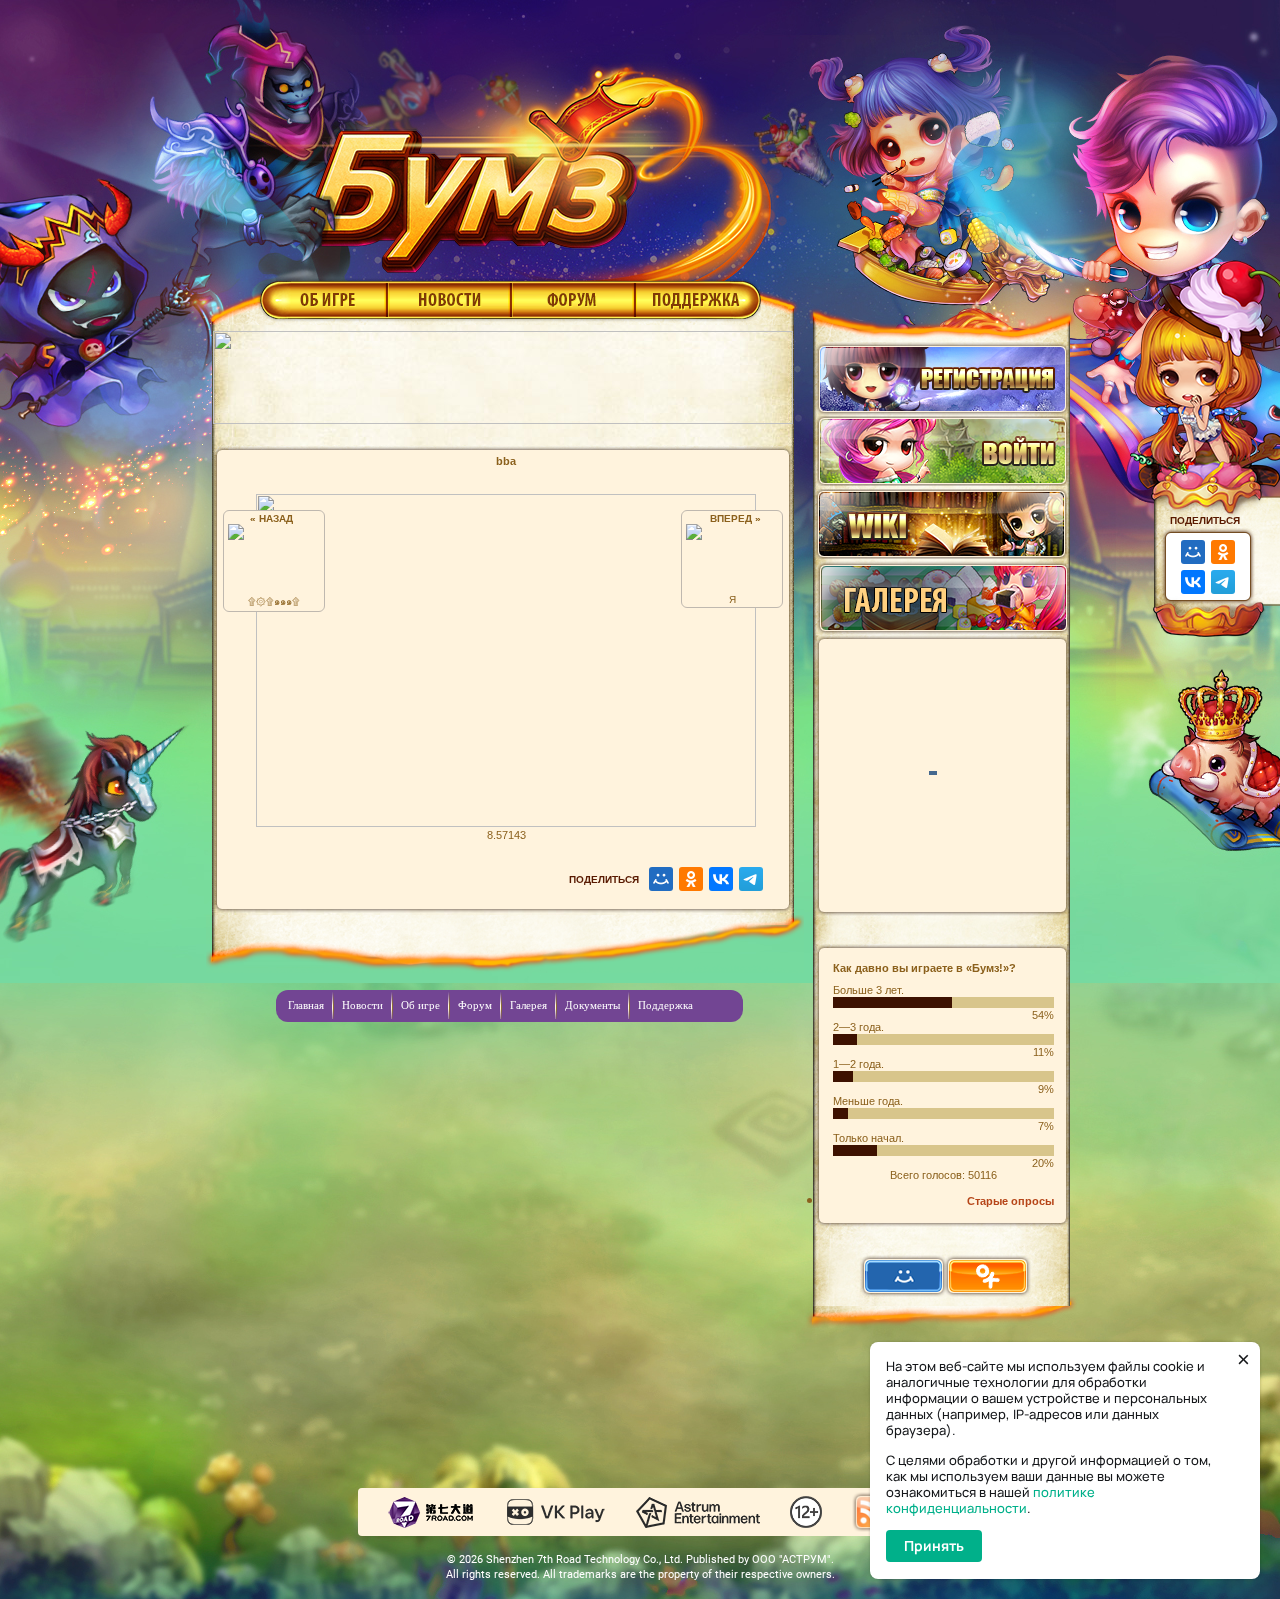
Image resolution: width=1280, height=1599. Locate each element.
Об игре (322, 299)
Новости (449, 299)
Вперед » (732, 518)
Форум (573, 299)
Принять (934, 1545)
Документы (592, 1005)
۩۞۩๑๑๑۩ (274, 601)
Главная (306, 1005)
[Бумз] (534, 163)
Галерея (528, 1005)
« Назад (274, 518)
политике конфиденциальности (990, 1500)
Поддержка (698, 299)
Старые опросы (1010, 1201)
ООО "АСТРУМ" (791, 1559)
